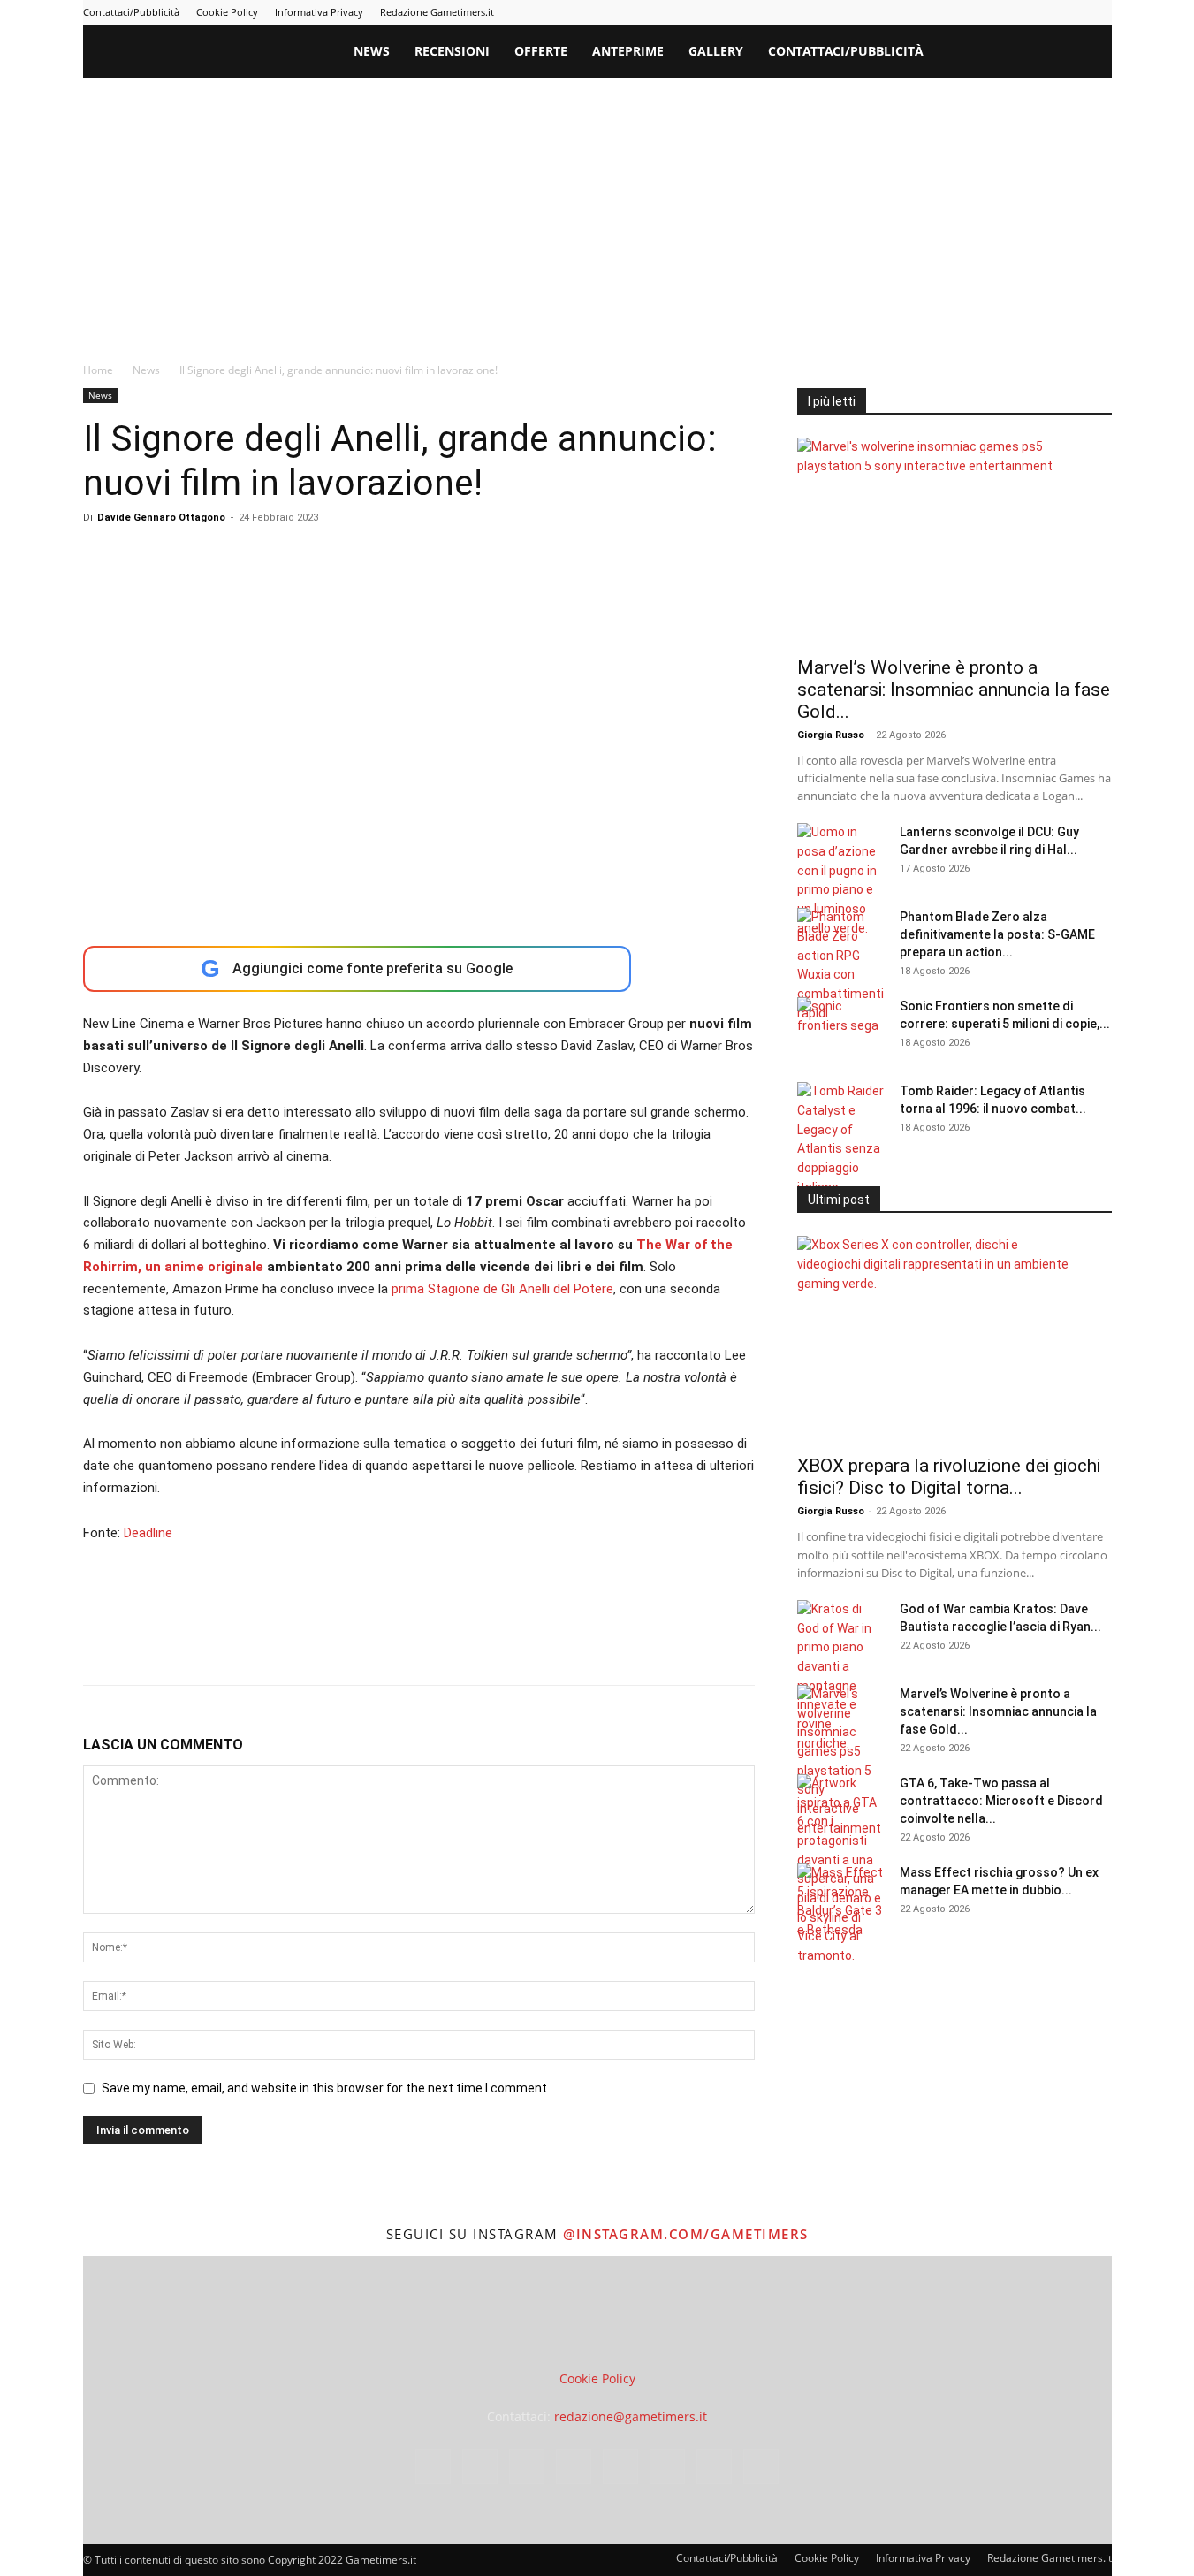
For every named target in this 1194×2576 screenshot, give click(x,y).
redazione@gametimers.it (631, 2416)
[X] (1069, 12)
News (372, 51)
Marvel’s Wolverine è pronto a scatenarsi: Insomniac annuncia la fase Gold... (954, 690)
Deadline (148, 1533)
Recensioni (452, 51)
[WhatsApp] (223, 1649)
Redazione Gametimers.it (437, 12)
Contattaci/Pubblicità (131, 12)
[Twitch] (1040, 12)
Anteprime (628, 51)
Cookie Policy (227, 12)
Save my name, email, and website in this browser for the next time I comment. (326, 2088)
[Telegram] (1011, 12)
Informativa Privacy (319, 12)
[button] (1091, 53)
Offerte (541, 51)
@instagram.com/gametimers (686, 2234)
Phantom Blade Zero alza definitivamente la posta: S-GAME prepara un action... (997, 934)
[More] (386, 1649)
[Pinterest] (982, 12)
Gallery (716, 51)
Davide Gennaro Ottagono (161, 518)
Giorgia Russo (831, 735)
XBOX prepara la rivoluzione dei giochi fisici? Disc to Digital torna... (949, 1477)
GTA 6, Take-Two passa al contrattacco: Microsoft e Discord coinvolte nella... (1001, 1801)
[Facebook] (894, 12)
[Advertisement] (597, 210)
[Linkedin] (953, 12)
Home (98, 370)
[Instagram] (924, 12)
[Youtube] (1099, 12)
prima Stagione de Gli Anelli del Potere (502, 1289)
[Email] (304, 1649)
